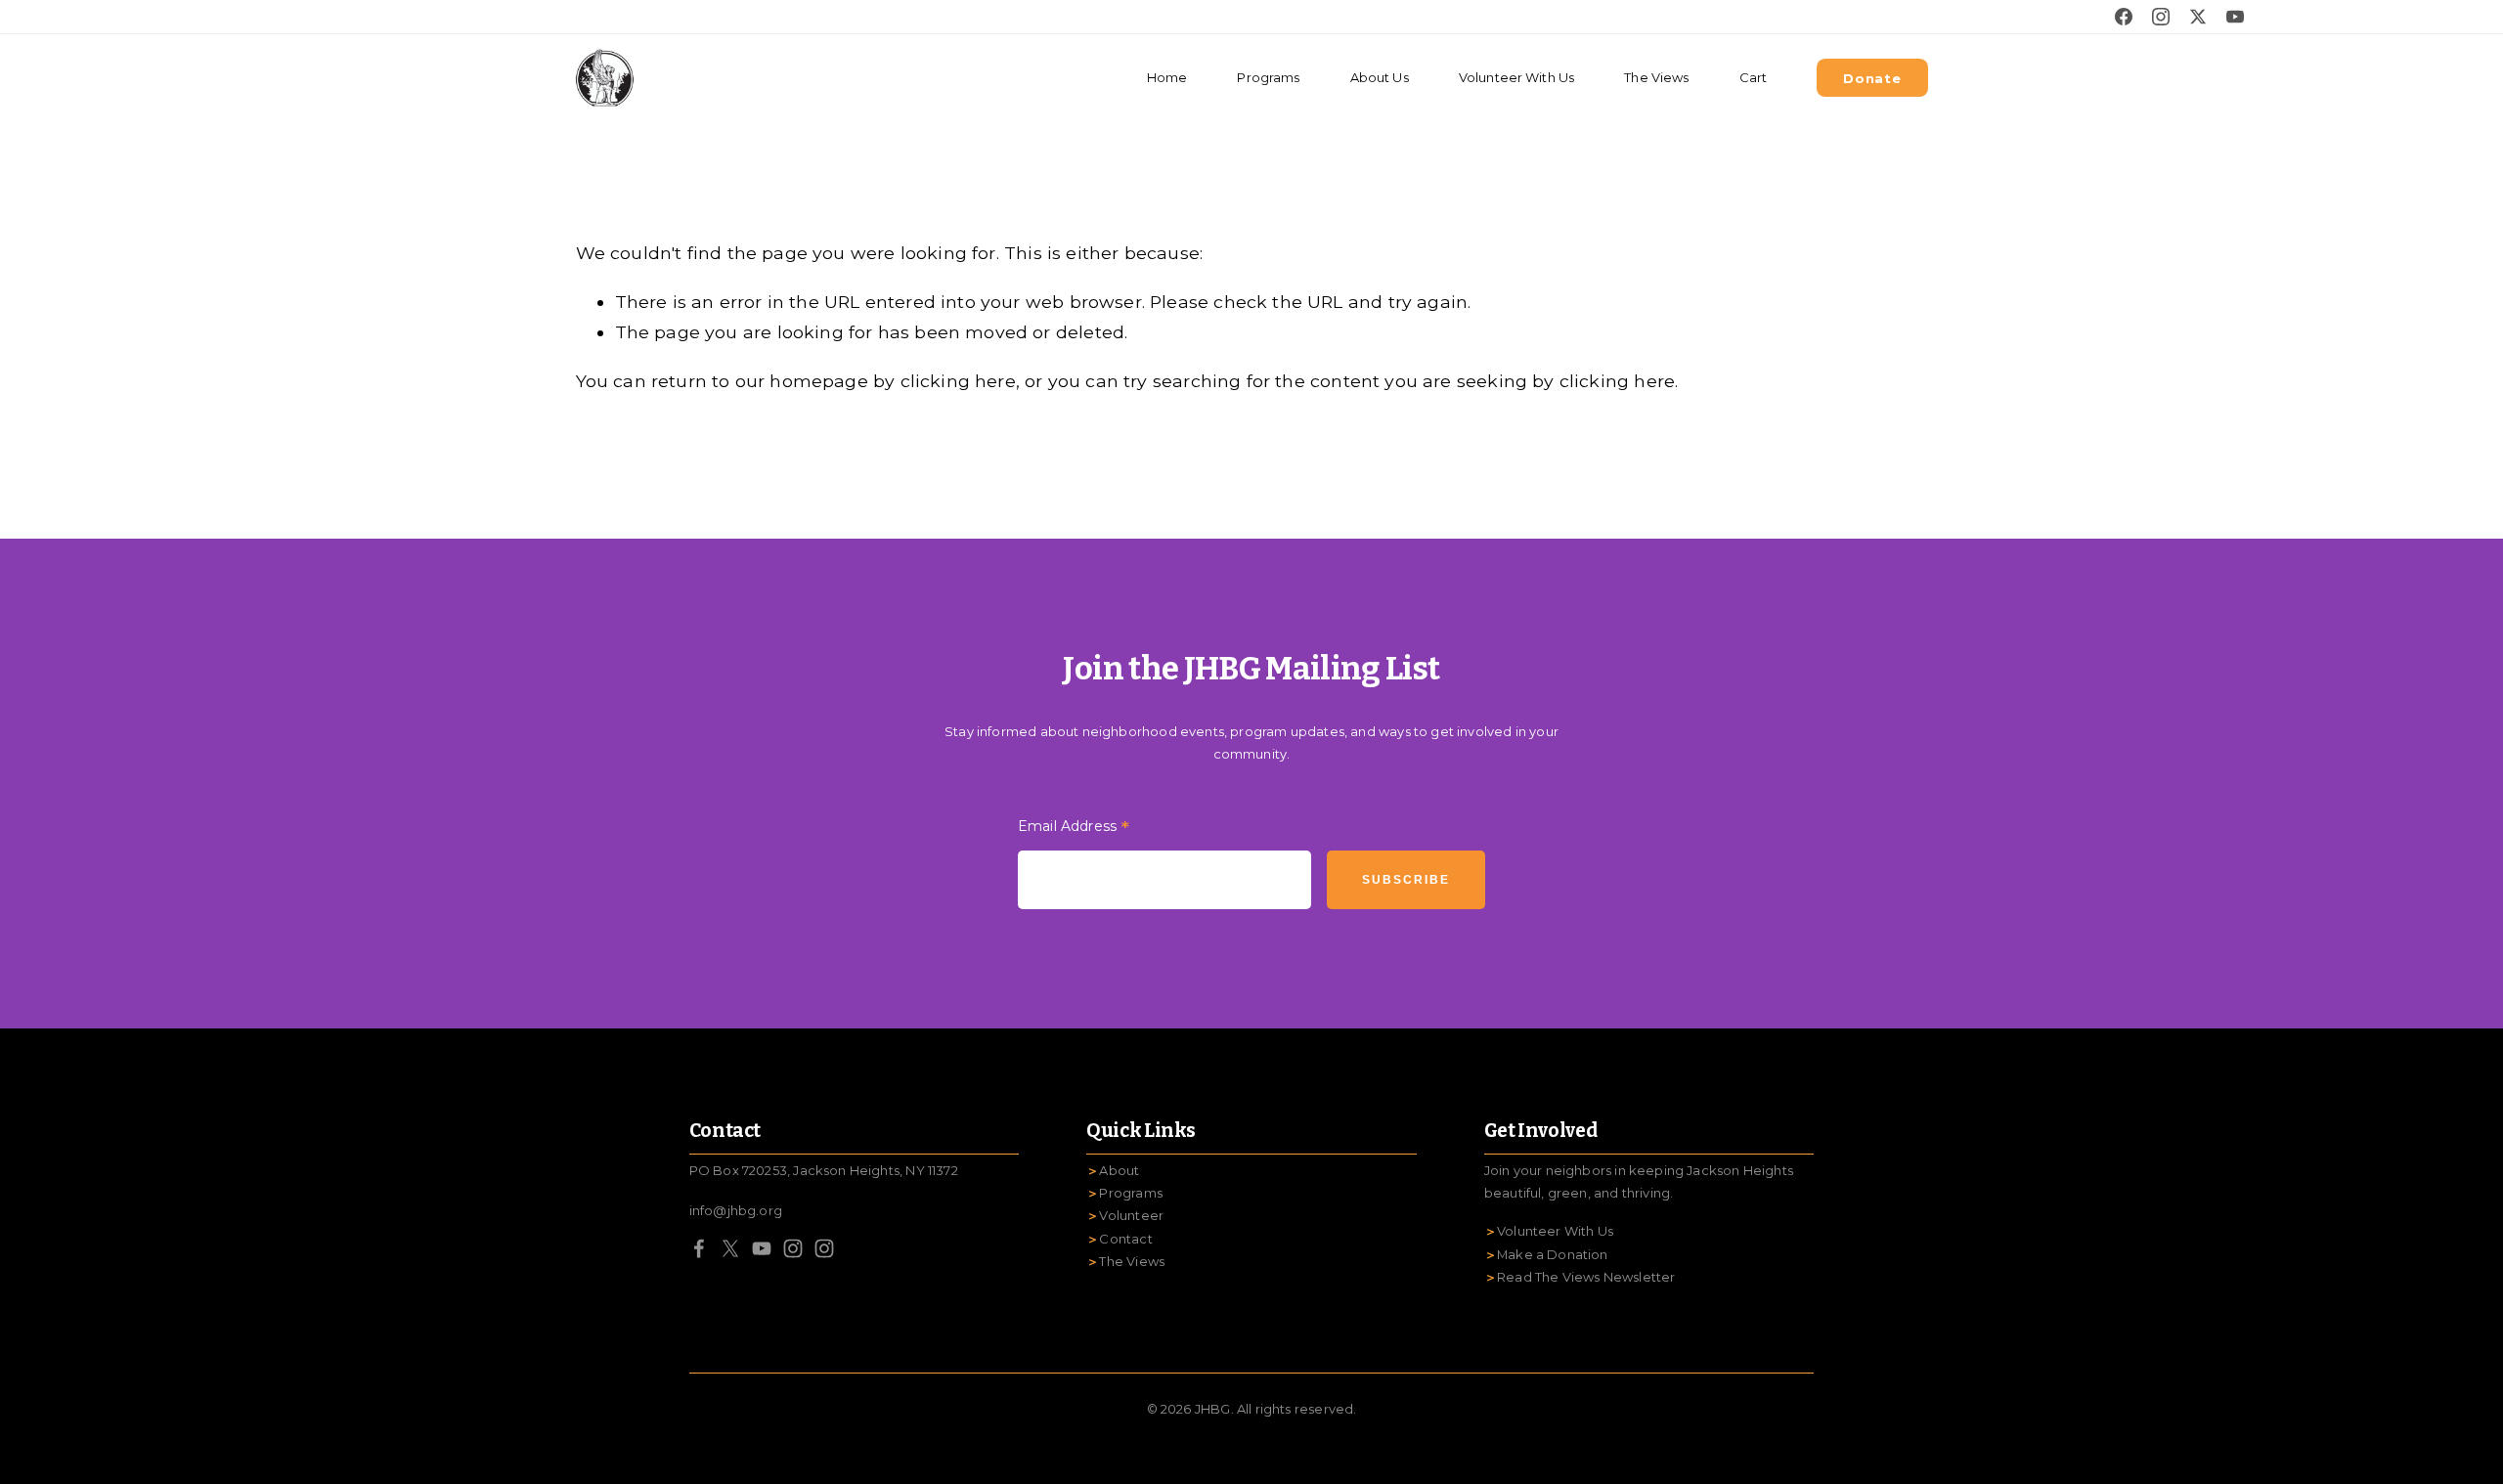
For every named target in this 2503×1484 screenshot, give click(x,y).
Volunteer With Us (1516, 77)
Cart (1754, 77)
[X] (730, 1248)
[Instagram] (793, 1248)
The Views (1656, 77)
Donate (1872, 78)
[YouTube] (762, 1248)
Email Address (1074, 829)
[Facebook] (699, 1248)
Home (1167, 77)
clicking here (958, 381)
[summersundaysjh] (824, 1248)
